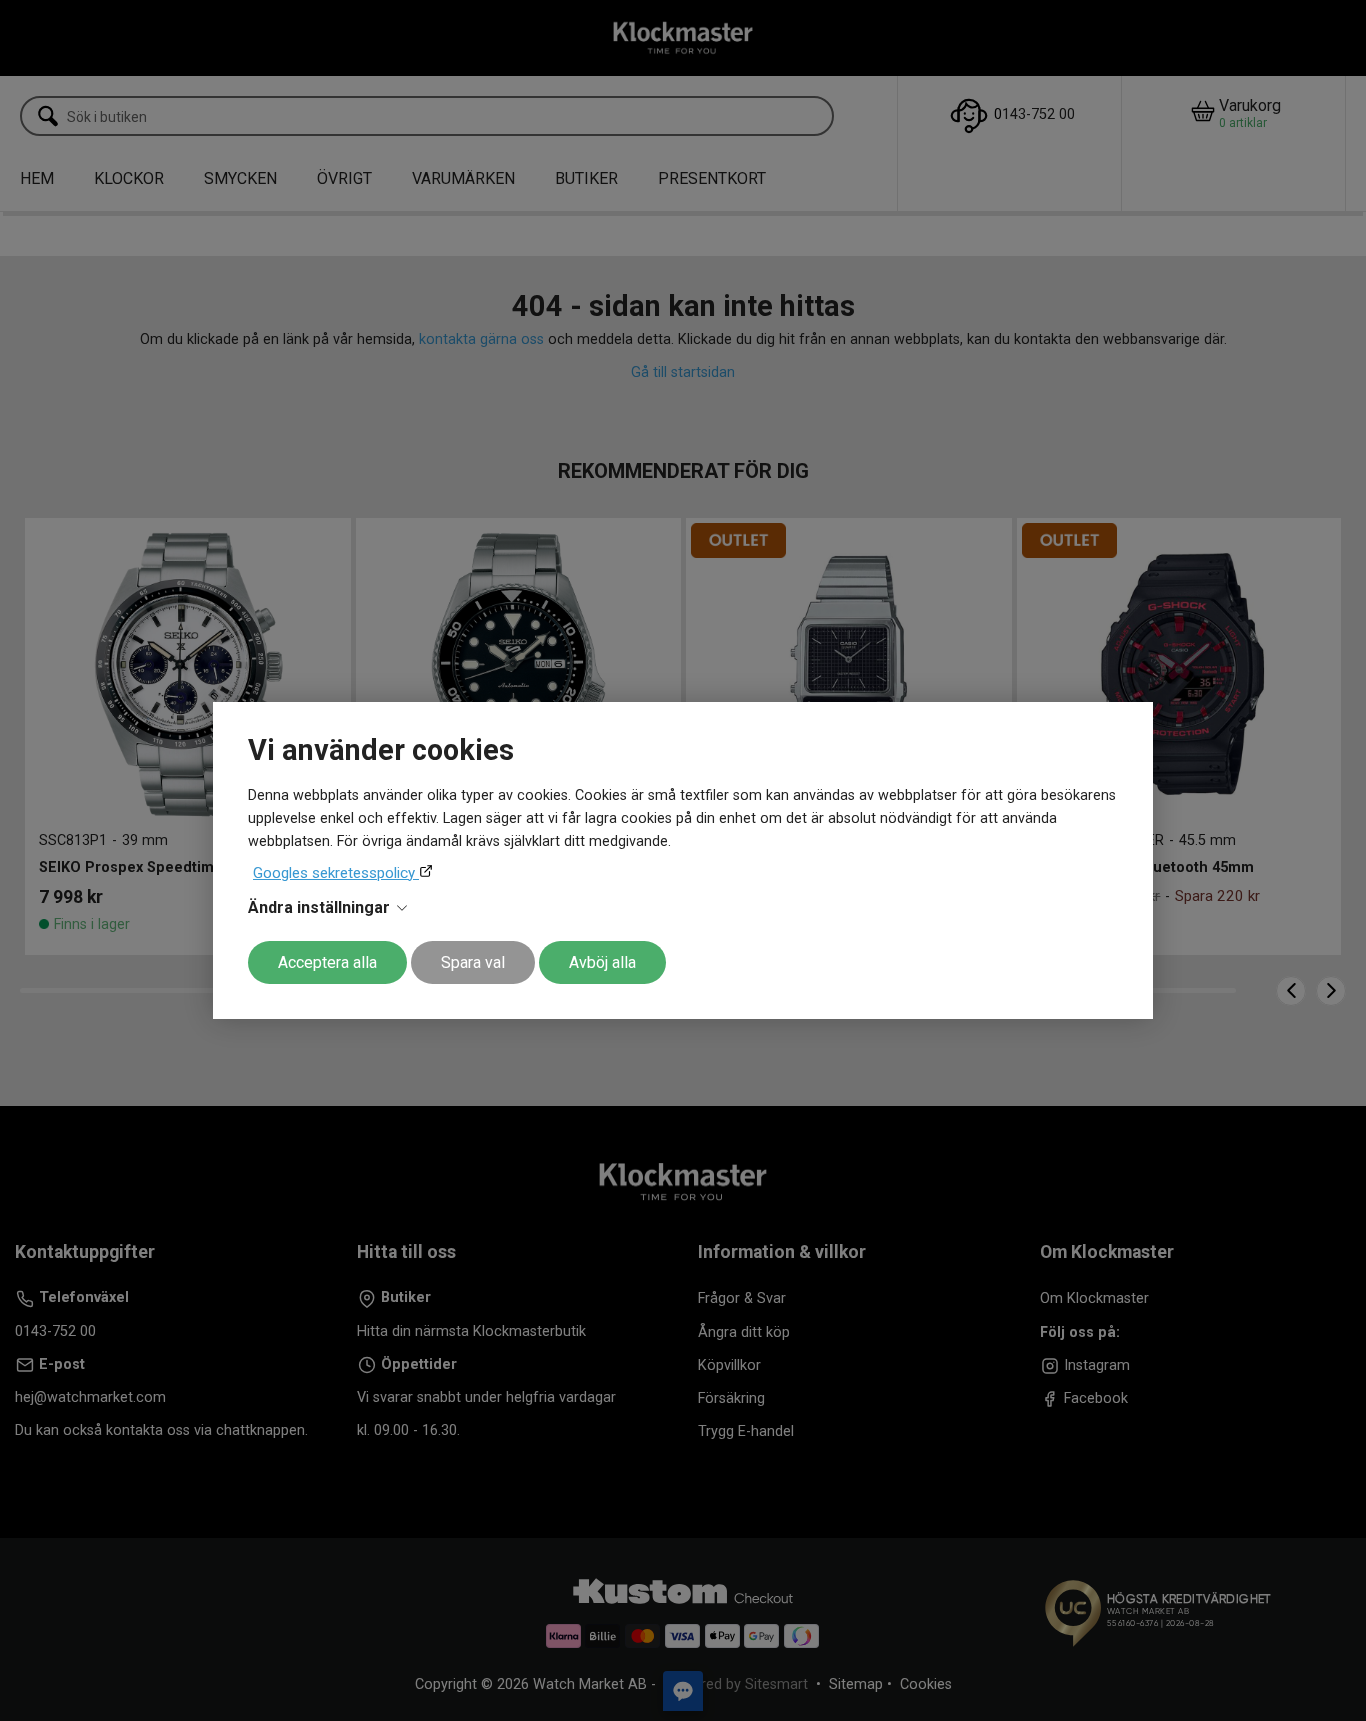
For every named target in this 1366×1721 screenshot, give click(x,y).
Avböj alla (602, 962)
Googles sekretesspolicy (336, 873)
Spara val (473, 962)
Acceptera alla (327, 962)
